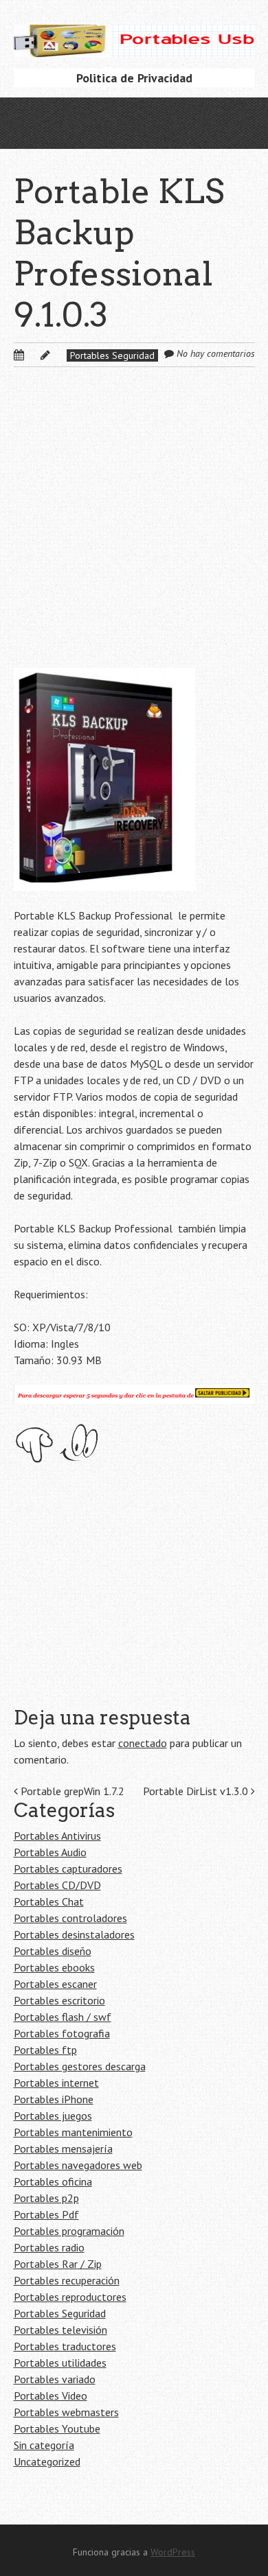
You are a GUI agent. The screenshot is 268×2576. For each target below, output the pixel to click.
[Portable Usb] (134, 36)
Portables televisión (60, 2330)
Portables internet (56, 2083)
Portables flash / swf (63, 2017)
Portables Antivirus (57, 1836)
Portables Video (51, 2396)
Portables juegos (53, 2116)
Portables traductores (65, 2346)
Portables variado (55, 2379)
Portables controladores (70, 1918)
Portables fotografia (62, 2033)
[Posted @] (34, 355)
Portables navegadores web (78, 2165)
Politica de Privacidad (134, 78)
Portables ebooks (54, 1967)
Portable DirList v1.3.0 (197, 1791)
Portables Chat (49, 1901)
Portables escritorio (59, 2000)
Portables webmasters (66, 2412)
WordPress (173, 2552)
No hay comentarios (216, 353)
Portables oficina (53, 2181)
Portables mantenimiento (73, 2132)
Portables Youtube (57, 2428)
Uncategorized (47, 2461)
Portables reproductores (70, 2297)
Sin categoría (44, 2445)
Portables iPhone (54, 2099)
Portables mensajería (63, 2148)
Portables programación (69, 2231)
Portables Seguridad (112, 355)
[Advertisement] (134, 528)
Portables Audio (50, 1852)
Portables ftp (45, 2050)
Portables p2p (46, 2198)
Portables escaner (55, 1984)
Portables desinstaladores (74, 1934)
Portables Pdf (46, 2214)
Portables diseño (53, 1951)
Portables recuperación (67, 2280)
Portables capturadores (68, 1869)
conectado (143, 1743)
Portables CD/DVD (57, 1885)
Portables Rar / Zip (58, 2264)
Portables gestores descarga (80, 2066)
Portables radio (49, 2247)
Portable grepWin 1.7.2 (71, 1791)
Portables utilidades (60, 2363)
